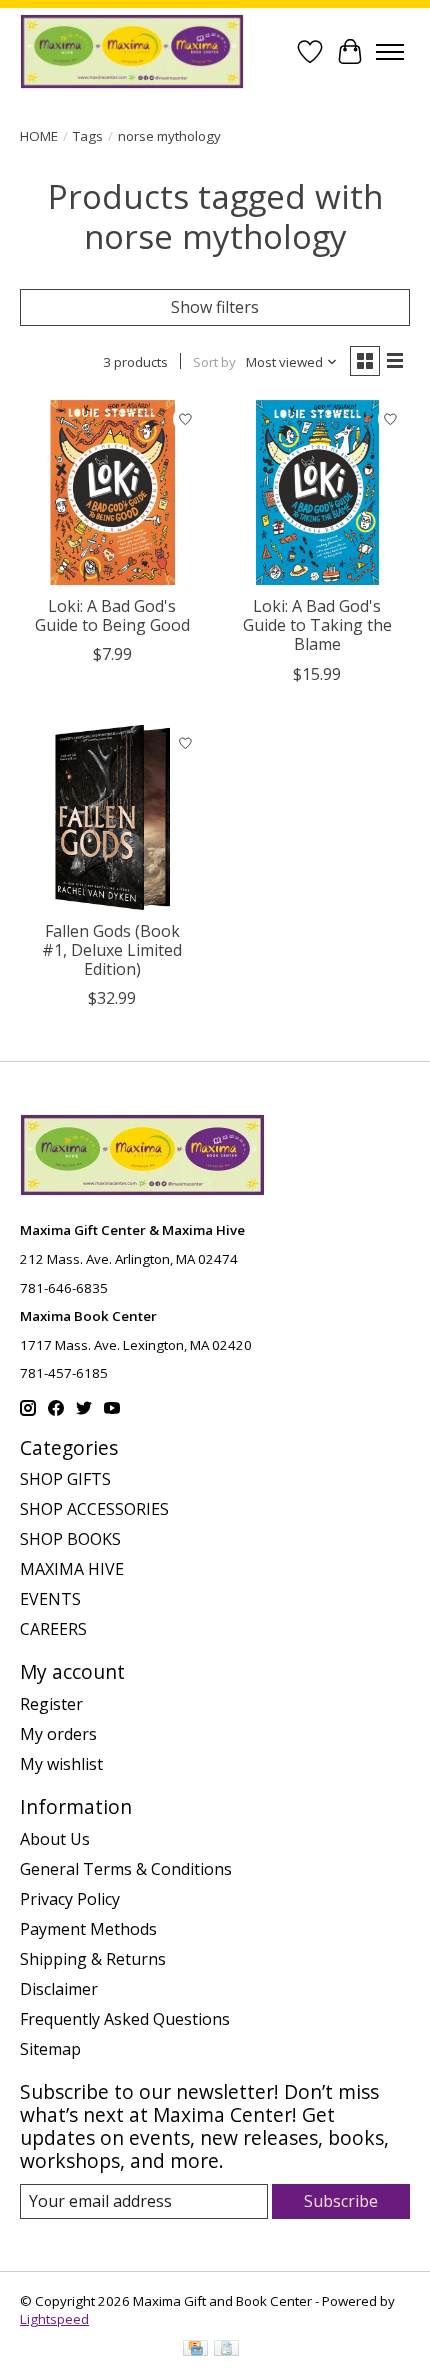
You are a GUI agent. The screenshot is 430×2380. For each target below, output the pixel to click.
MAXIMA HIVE (72, 1569)
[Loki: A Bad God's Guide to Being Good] (112, 492)
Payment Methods (88, 1929)
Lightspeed (54, 2319)
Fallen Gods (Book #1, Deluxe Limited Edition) (112, 950)
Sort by (214, 362)
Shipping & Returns (93, 1959)
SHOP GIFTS (65, 1479)
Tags (88, 136)
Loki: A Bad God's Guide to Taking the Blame (317, 625)
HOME (39, 136)
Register (51, 1704)
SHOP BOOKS (70, 1539)
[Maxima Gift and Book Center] (132, 51)
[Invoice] (226, 2350)
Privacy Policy (70, 1899)
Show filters (215, 307)
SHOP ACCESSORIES (94, 1509)
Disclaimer (59, 1989)
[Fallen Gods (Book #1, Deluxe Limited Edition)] (112, 817)
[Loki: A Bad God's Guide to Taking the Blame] (317, 492)
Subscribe (341, 2201)
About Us (55, 1839)
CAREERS (53, 1629)
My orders (58, 1734)
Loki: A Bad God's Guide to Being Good (112, 615)
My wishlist (61, 1764)
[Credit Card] (195, 2350)
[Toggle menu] (390, 52)
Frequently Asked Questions (125, 2019)
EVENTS (50, 1599)
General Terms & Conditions (126, 1869)
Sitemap (50, 2049)
